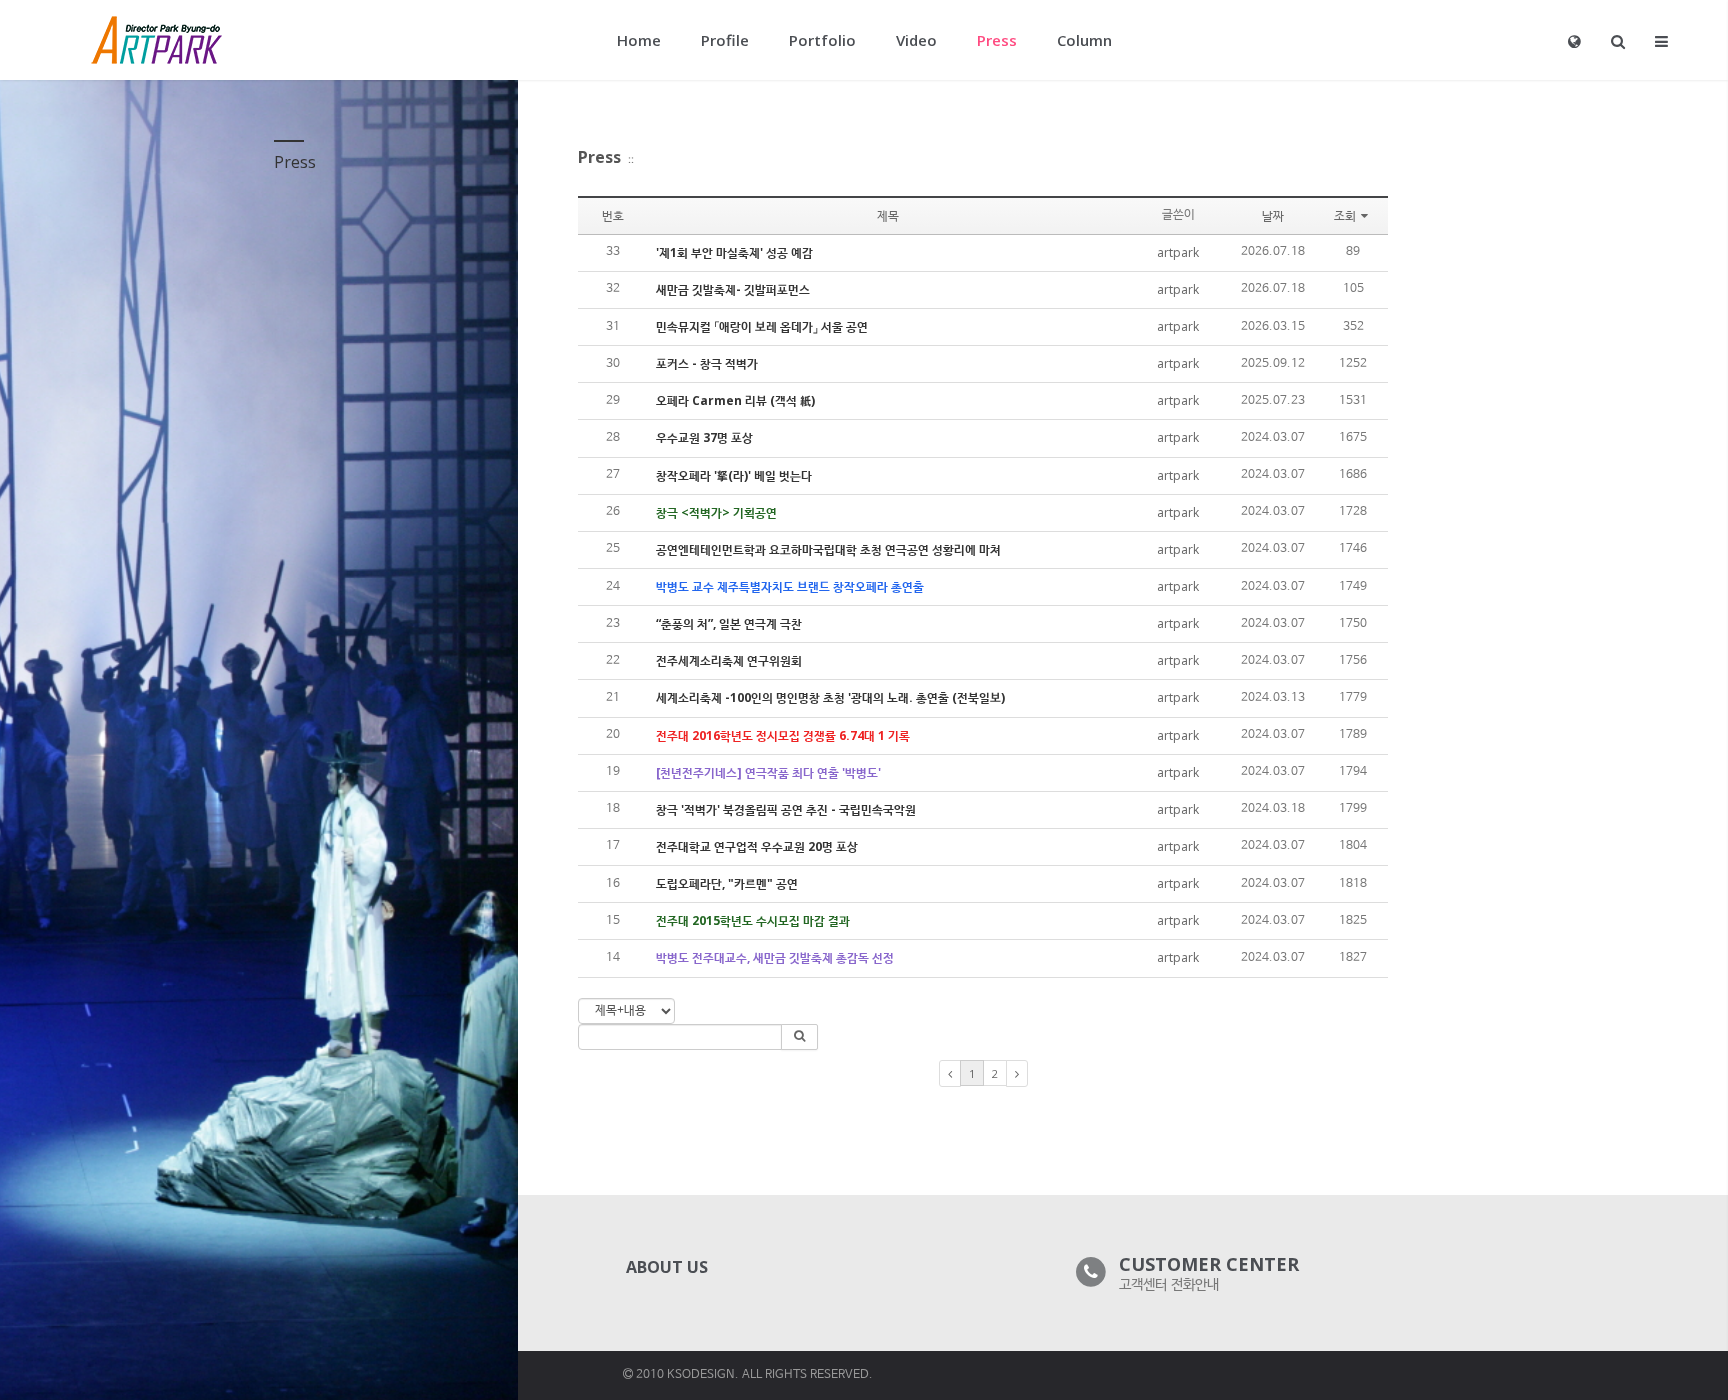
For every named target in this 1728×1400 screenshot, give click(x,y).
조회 (1345, 215)
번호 (613, 215)
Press (599, 157)
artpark (1178, 252)
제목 (888, 215)
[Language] (1574, 41)
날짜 (1273, 215)
